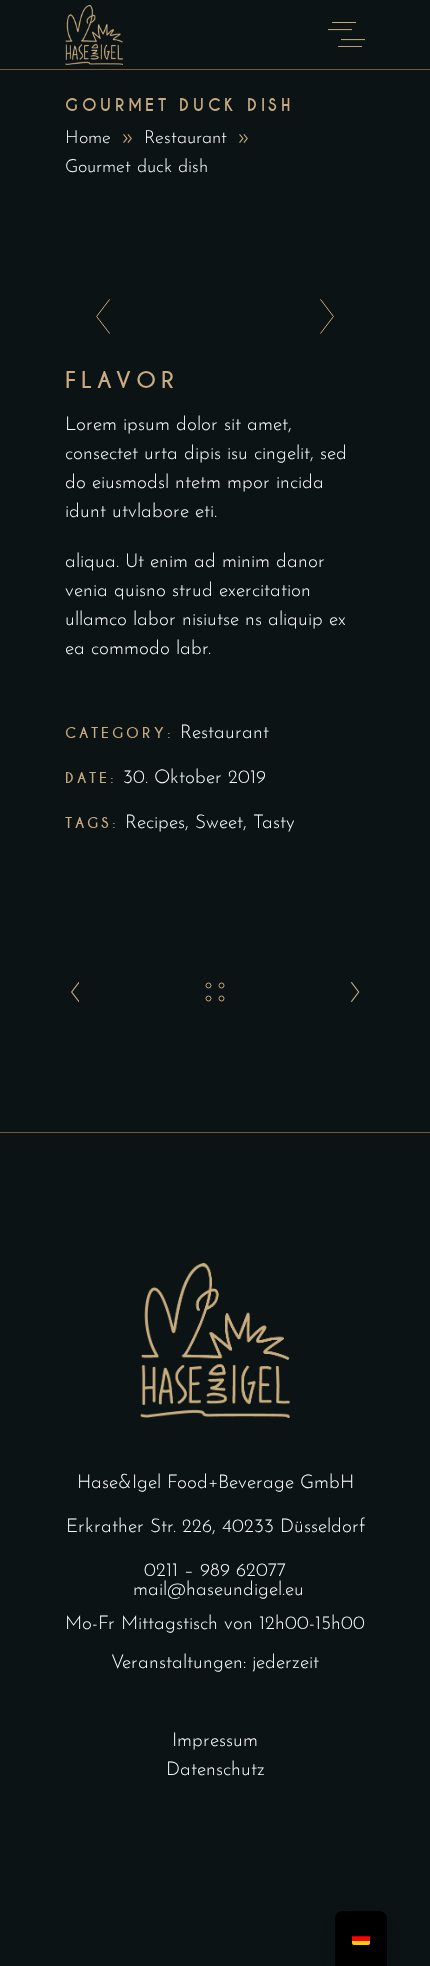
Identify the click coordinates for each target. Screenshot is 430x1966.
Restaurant (185, 139)
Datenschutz (215, 1770)
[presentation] (97, 318)
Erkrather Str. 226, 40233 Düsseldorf (215, 1527)
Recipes (155, 823)
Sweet (219, 823)
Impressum (215, 1741)
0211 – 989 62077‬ (215, 1571)
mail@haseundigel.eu (218, 1590)
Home (88, 139)
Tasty (274, 823)
